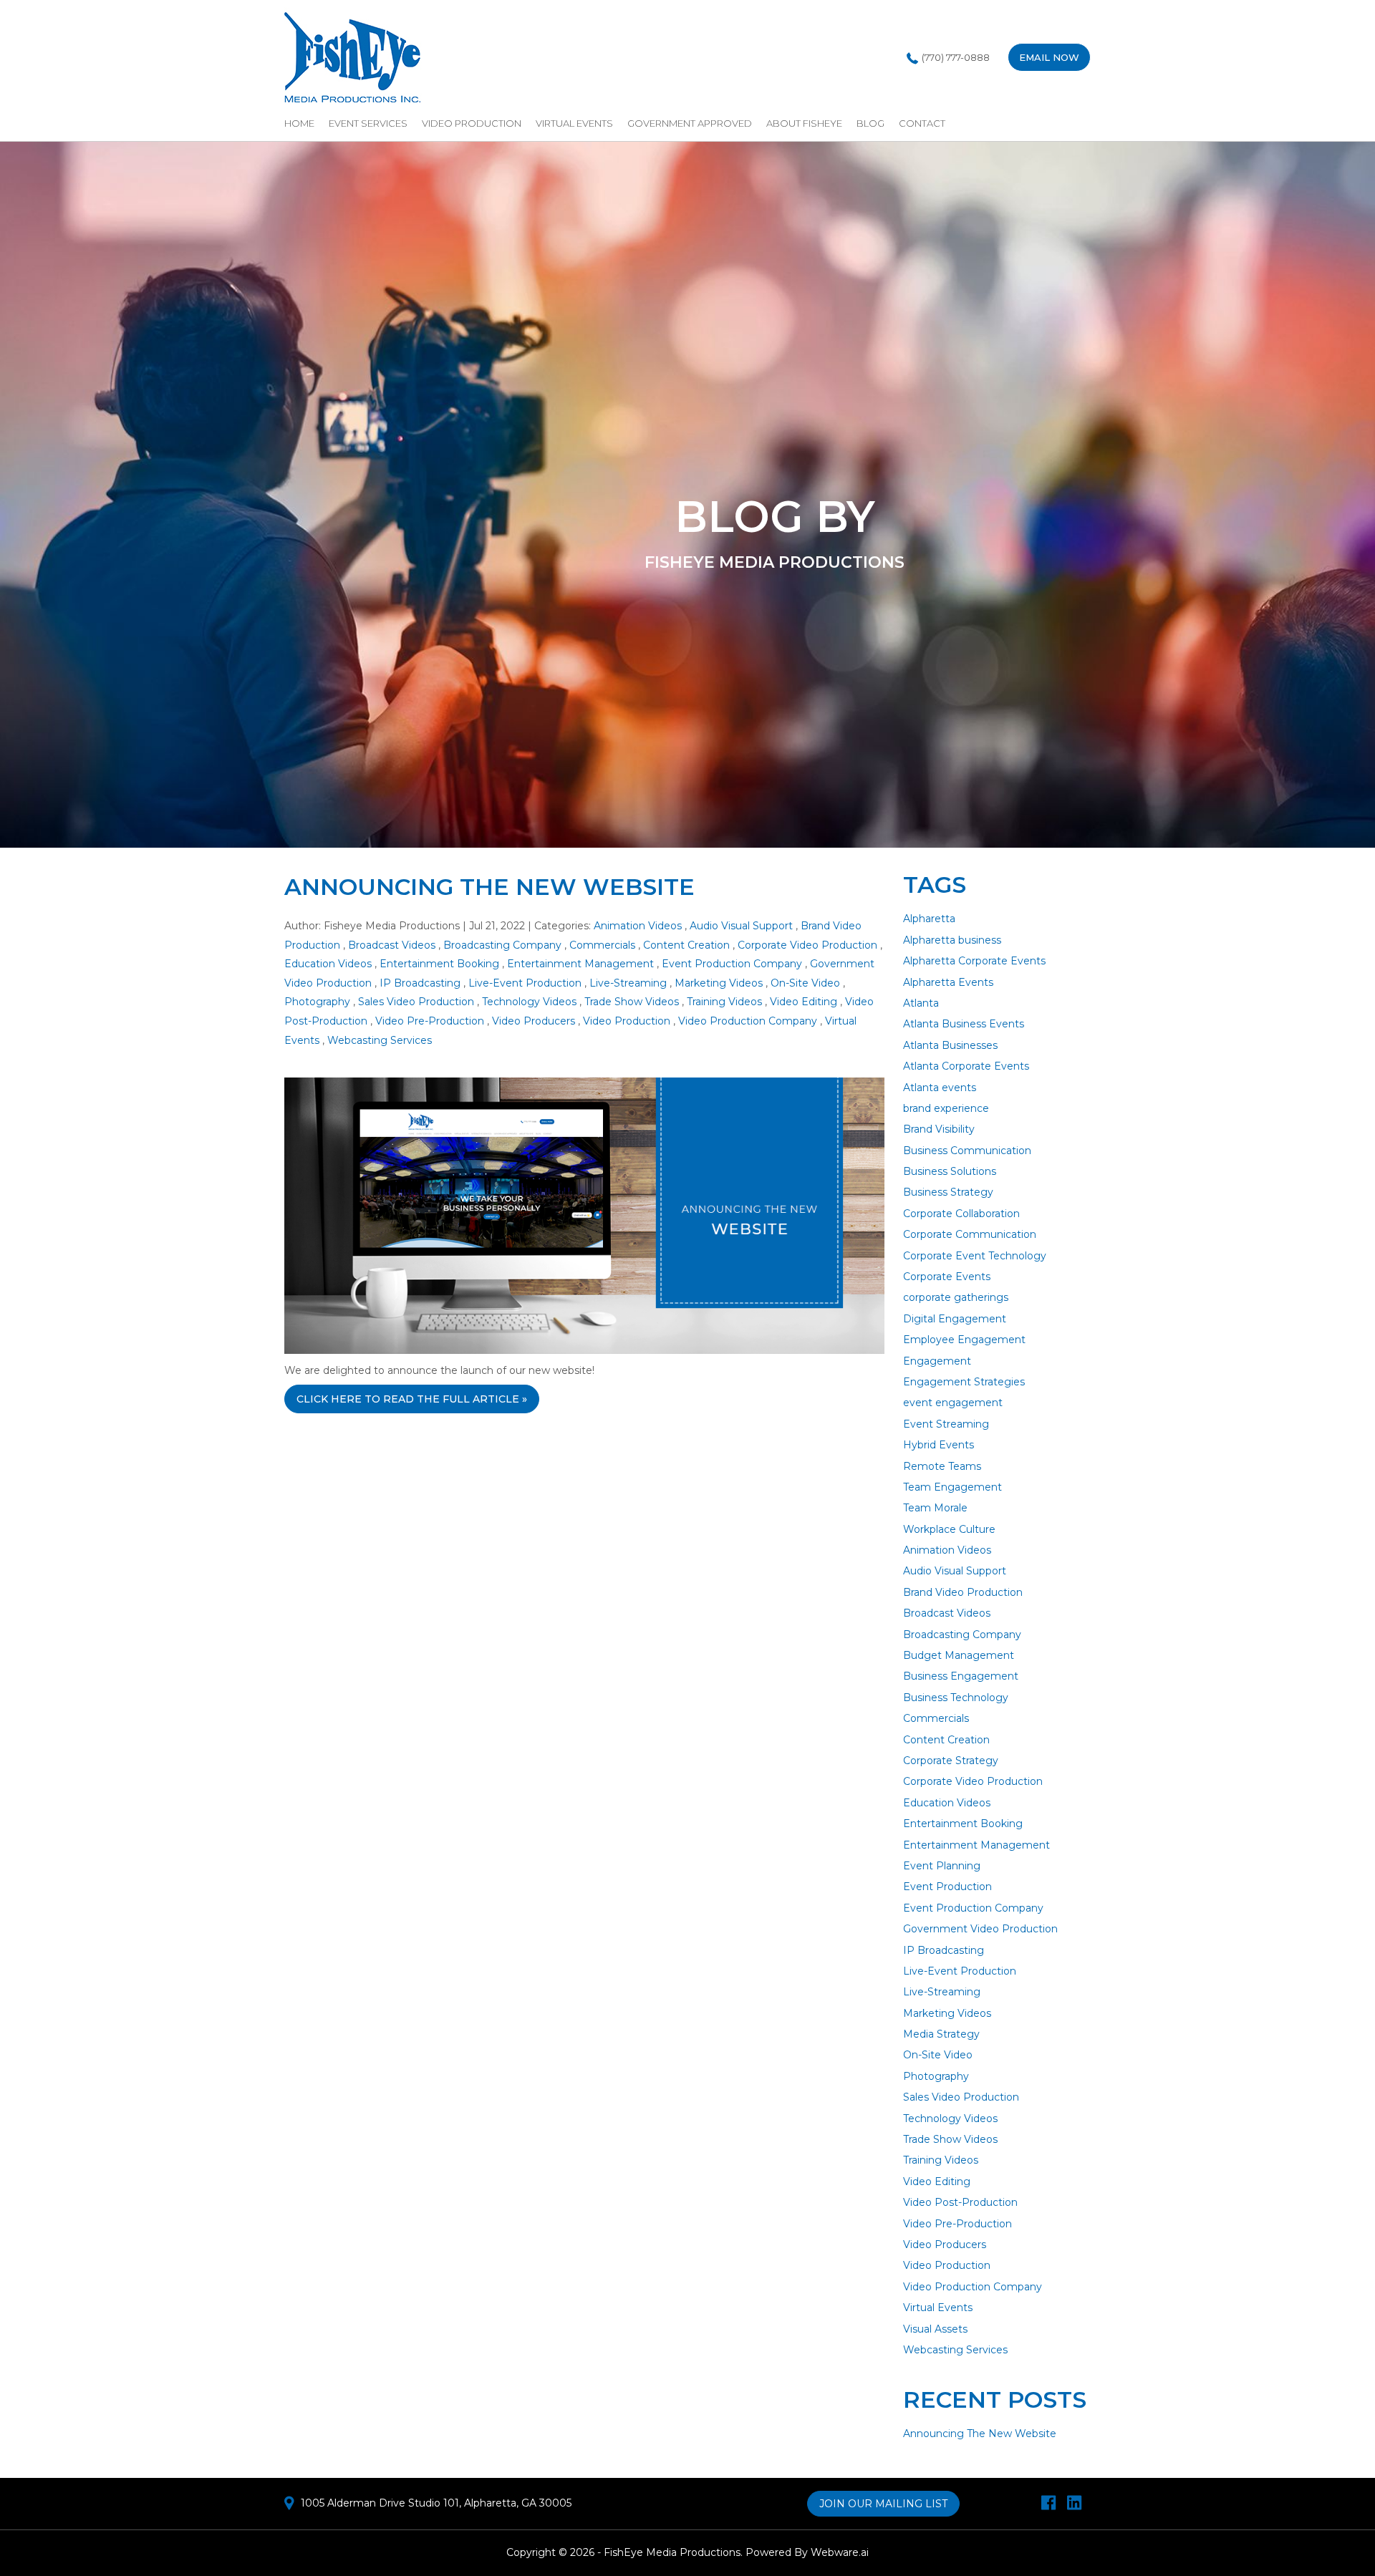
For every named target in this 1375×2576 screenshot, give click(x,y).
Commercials (602, 945)
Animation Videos (638, 926)
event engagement (953, 1403)
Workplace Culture (949, 1529)
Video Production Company (748, 1021)
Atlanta (921, 1003)
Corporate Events (947, 1277)
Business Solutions (950, 1171)
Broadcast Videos (392, 945)
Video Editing (804, 1002)
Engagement (937, 1361)
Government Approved (690, 123)
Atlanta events (940, 1088)
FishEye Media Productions (672, 2552)
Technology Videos (529, 1002)
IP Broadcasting (420, 983)
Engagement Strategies (964, 1382)
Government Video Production (980, 1929)
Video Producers (534, 1021)
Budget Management (959, 1655)
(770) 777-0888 (956, 57)
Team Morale (935, 1508)
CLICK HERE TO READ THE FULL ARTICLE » (412, 1399)
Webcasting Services (380, 1040)
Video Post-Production (960, 2202)
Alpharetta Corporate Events (974, 961)
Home (299, 123)
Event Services (368, 123)
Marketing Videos (719, 983)
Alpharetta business (952, 940)
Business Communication (967, 1151)
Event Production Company (732, 964)
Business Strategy (948, 1192)
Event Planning (942, 1866)
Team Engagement (952, 1487)
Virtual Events (574, 123)
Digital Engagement (955, 1319)
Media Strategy (941, 2034)
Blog (870, 123)
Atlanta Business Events (964, 1024)
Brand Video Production (963, 1592)
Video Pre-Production (430, 1021)
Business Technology (956, 1698)
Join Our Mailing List (883, 2504)
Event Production (947, 1887)
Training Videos (724, 1002)
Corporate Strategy (951, 1761)
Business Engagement (961, 1676)
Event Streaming (946, 1424)
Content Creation (686, 945)
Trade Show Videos (632, 1002)
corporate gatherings (956, 1297)
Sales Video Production (416, 1002)
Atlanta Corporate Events (966, 1066)
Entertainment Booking (439, 964)
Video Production (472, 123)
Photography (317, 1002)
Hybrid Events (939, 1445)
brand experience (946, 1108)
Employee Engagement (964, 1340)
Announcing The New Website (489, 887)
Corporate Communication (970, 1234)
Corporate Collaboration (961, 1214)
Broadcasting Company (502, 945)
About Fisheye (804, 123)
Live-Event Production (525, 983)
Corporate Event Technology (975, 1256)
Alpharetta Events (948, 982)
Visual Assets (935, 2329)
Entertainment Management (580, 964)
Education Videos (328, 964)
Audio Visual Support (741, 926)
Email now (1049, 57)
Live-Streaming (628, 983)
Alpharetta (929, 919)
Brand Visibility (939, 1129)
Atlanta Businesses (950, 1045)
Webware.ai (840, 2552)
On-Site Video (805, 983)
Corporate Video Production (807, 945)
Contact (922, 123)
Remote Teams (942, 1466)
